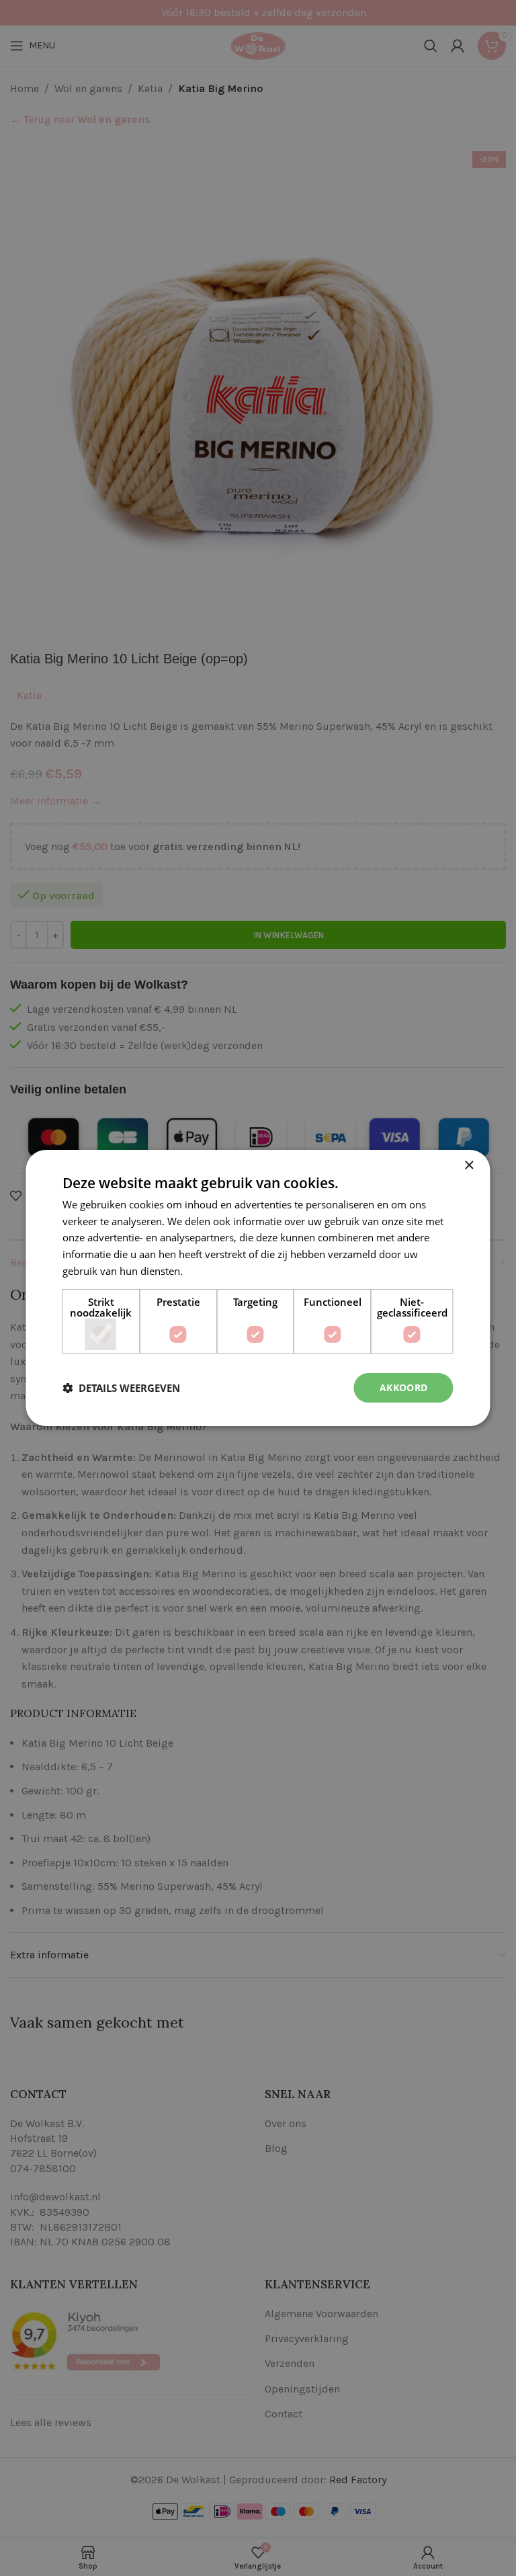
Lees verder (212, 1271)
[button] (121, 1388)
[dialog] (258, 1288)
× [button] (469, 1166)
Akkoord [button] (404, 1387)
